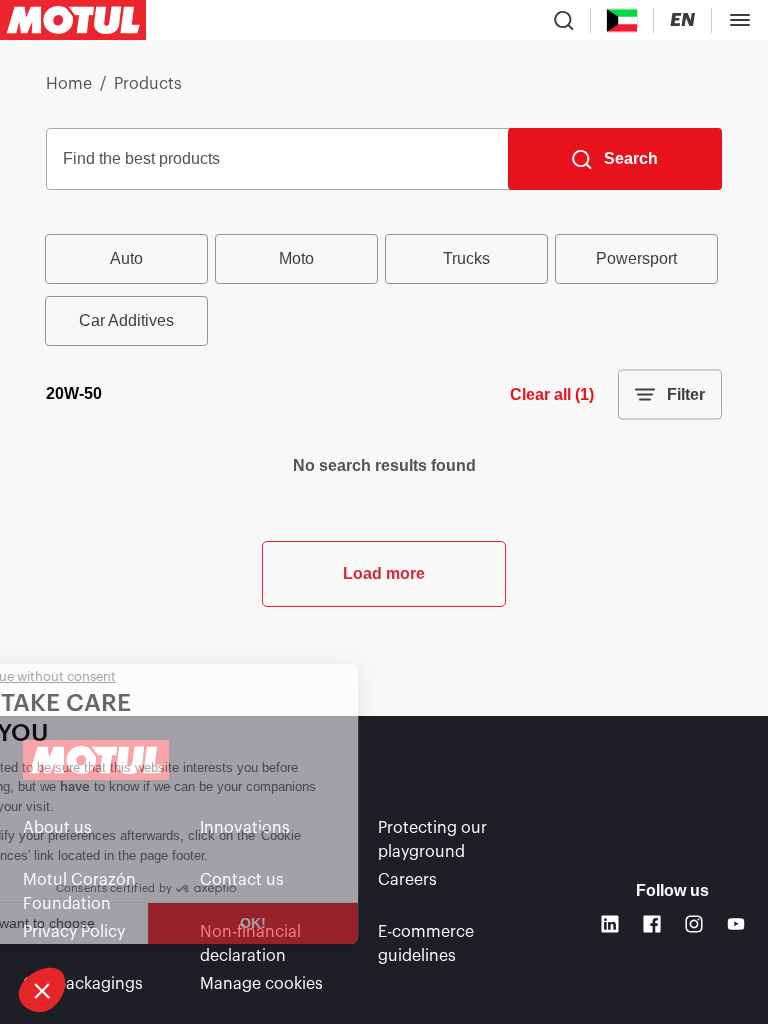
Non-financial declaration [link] (250, 944)
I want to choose (122, 923)
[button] (42, 990)
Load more (384, 573)
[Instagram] (694, 924)
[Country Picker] (622, 20)
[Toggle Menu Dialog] (740, 20)
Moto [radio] (296, 258)
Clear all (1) (552, 394)
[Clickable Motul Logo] (73, 20)
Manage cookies (261, 984)
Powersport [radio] (636, 258)
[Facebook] (652, 924)
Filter (686, 394)
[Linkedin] (610, 924)
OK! (333, 923)
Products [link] (148, 84)
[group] (384, 290)
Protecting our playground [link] (432, 840)
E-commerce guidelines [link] (426, 944)
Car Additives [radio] (126, 320)
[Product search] (564, 20)
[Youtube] (736, 924)
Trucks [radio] (466, 258)
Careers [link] (407, 880)
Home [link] (69, 84)
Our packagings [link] (83, 984)
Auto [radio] (126, 258)
